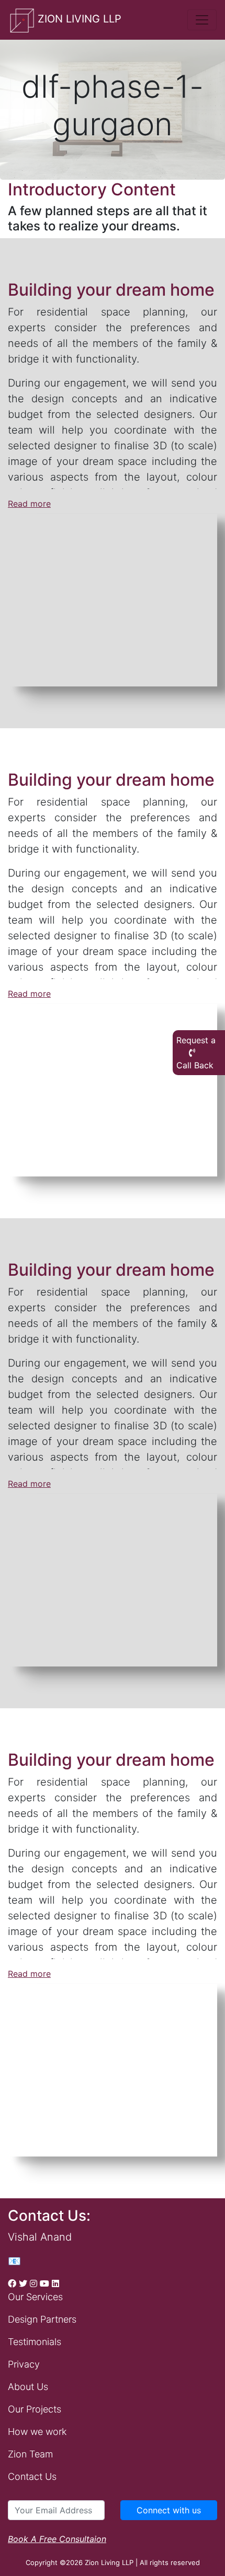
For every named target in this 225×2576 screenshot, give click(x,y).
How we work (37, 2432)
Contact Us (32, 2476)
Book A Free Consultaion (57, 2539)
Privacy (24, 2364)
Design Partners (42, 2319)
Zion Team (30, 2454)
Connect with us (169, 2510)
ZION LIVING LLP (78, 19)
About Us (28, 2387)
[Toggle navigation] (202, 20)
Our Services (35, 2297)
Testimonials (35, 2342)
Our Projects (35, 2409)
